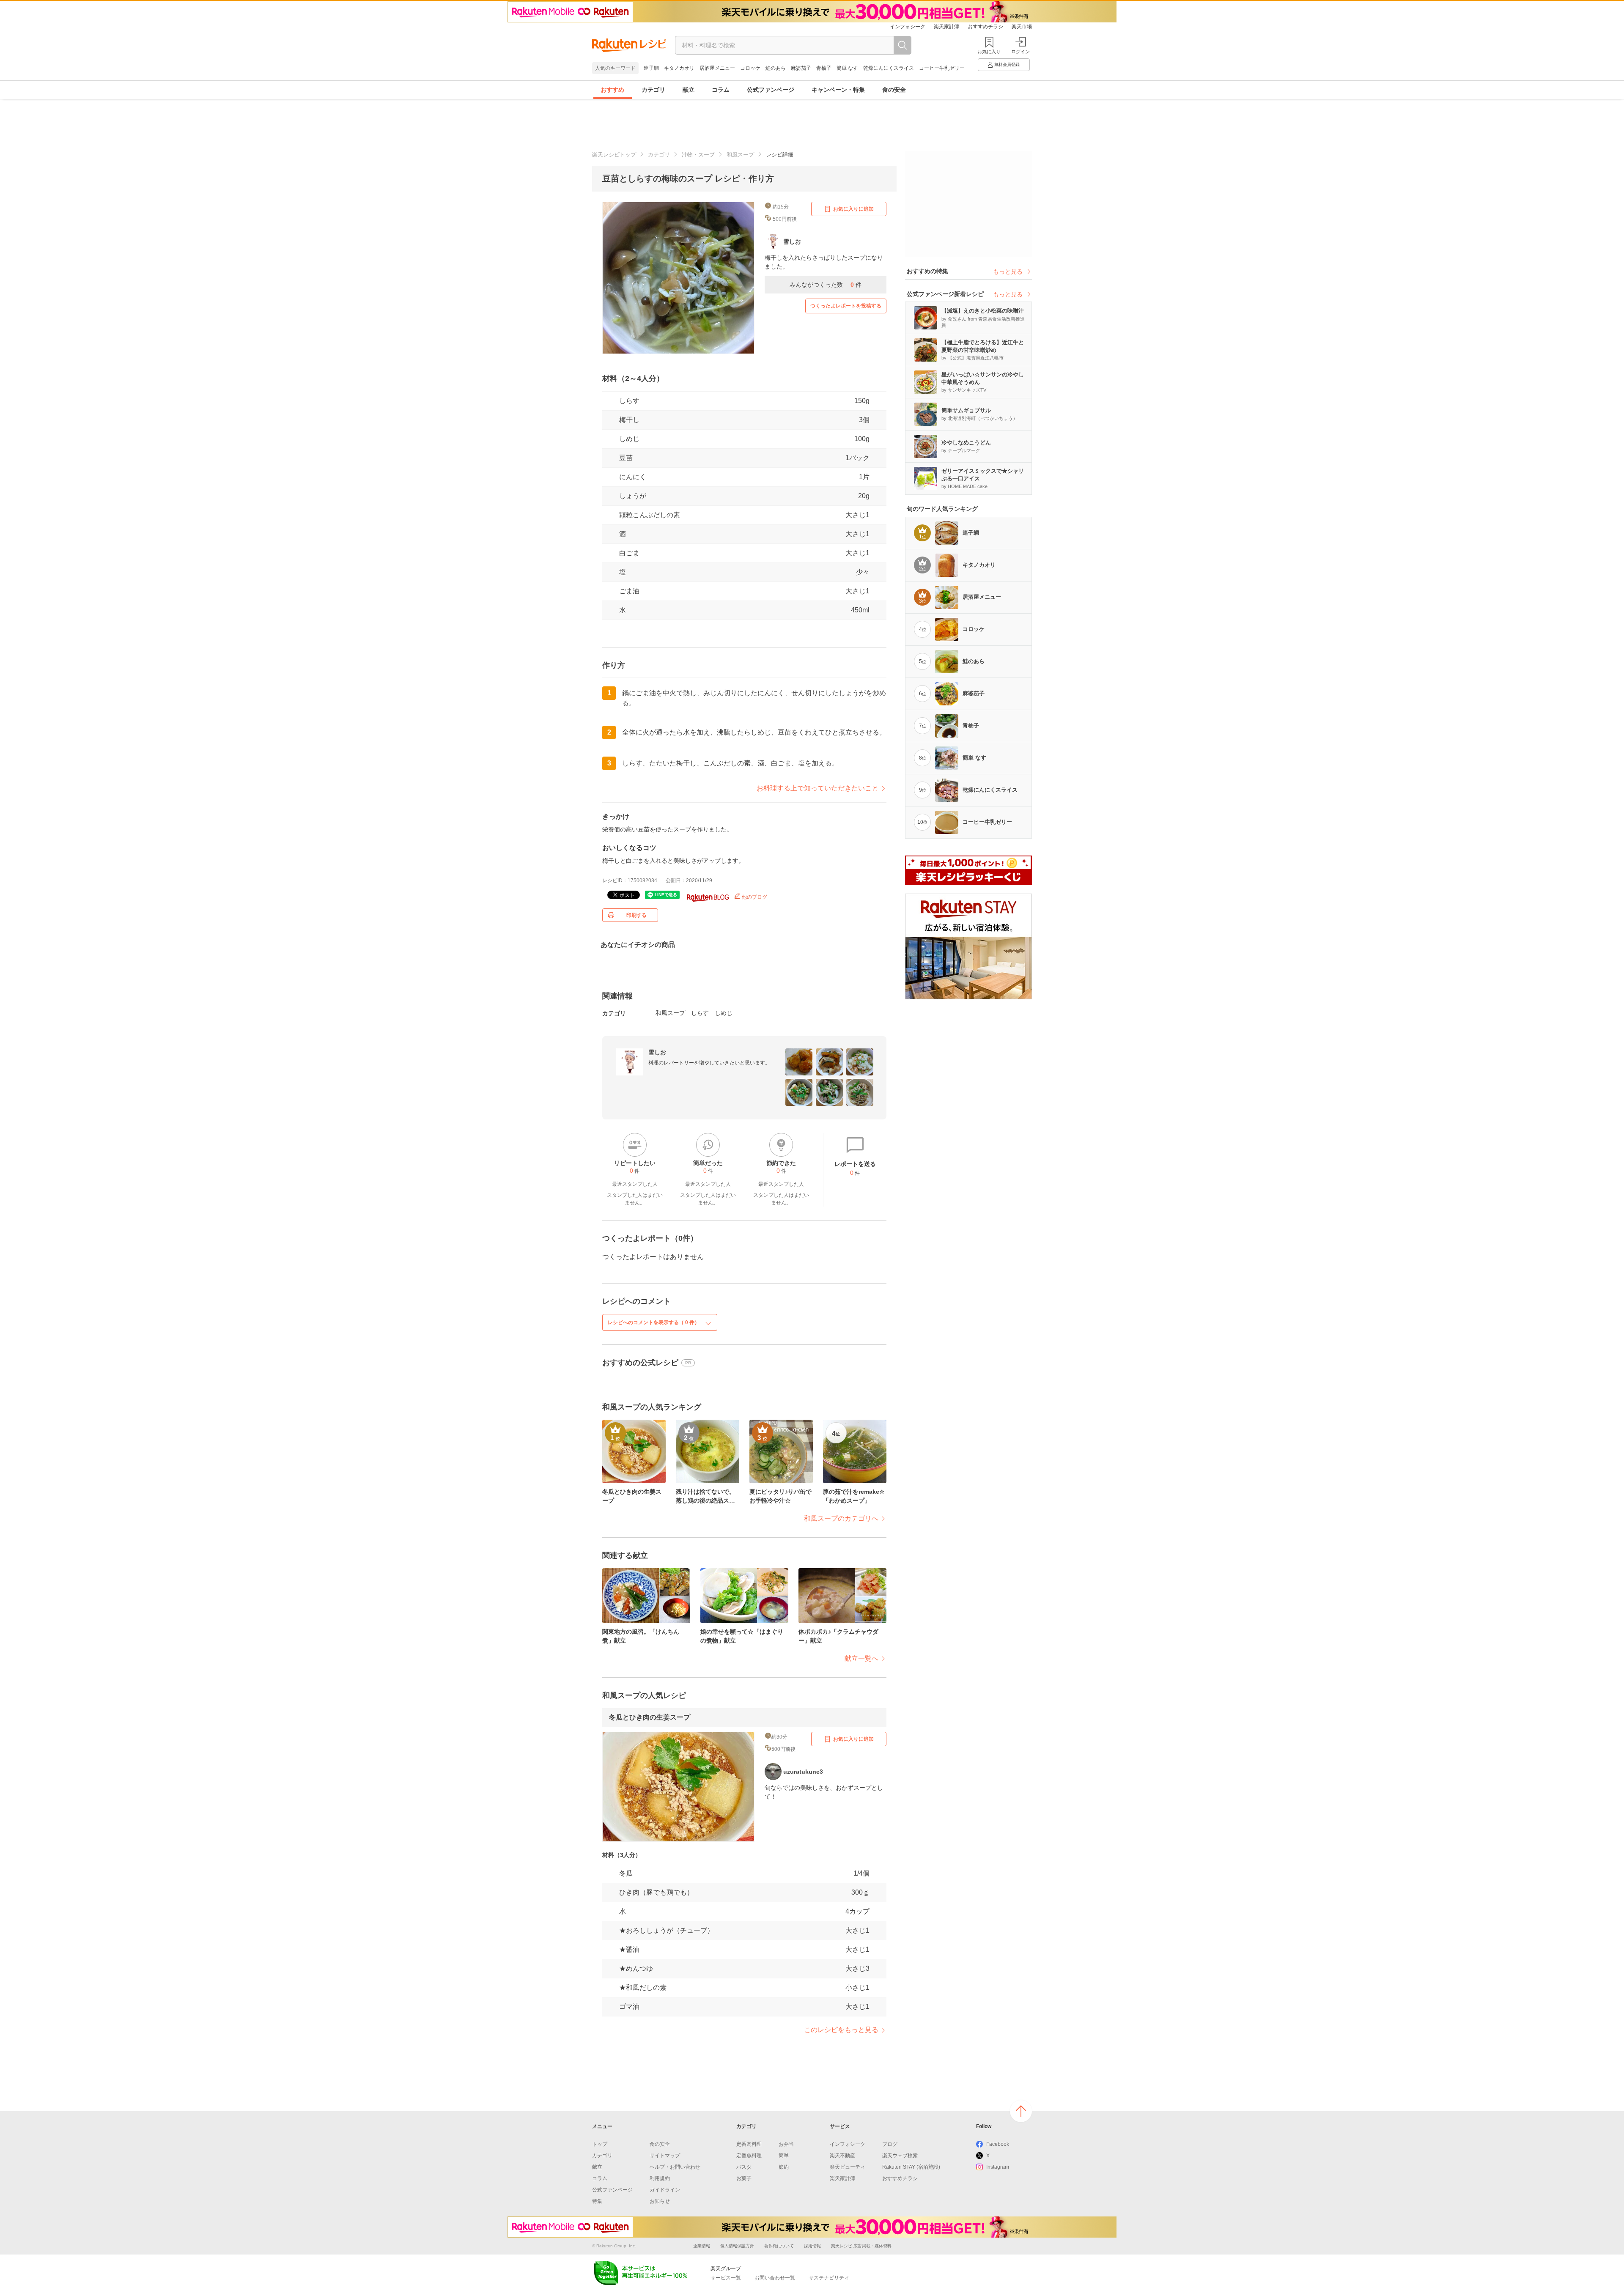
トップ (600, 2144)
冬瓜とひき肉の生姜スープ (650, 1717)
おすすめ (612, 90)
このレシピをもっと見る (841, 2030)
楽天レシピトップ (614, 155)
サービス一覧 (726, 2278)
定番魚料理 (749, 2156)
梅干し (629, 420)
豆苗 (626, 458)
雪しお (657, 1052)
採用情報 (812, 2246)
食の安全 (894, 90)
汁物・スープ (698, 155)
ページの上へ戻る (1021, 2111)
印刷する (636, 915)
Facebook (998, 2144)
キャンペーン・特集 (838, 90)
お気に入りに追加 (853, 209)
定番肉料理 (749, 2144)
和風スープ (740, 155)
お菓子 (744, 2178)
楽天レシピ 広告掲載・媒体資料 (861, 2246)
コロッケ (750, 68)
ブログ (890, 2144)
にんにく (633, 477)
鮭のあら (776, 68)
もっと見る (1008, 272)
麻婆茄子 (801, 68)
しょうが (633, 496)
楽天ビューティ (848, 2167)
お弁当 (786, 2144)
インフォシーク (908, 27)
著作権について (779, 2246)
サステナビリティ (829, 2278)
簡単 (784, 2156)
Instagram (998, 2167)
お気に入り (989, 52)
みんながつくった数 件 (826, 285)
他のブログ (754, 897)
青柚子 (824, 68)
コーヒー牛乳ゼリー (942, 68)
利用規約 (660, 2178)
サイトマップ (665, 2156)
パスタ (744, 2167)
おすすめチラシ (985, 27)
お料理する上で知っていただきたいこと (817, 788)
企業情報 (702, 2246)
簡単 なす (847, 68)
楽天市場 (1022, 27)
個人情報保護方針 (737, 2246)
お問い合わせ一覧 (775, 2278)
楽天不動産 (842, 2156)
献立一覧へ (861, 1658)
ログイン (1020, 52)
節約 (784, 2167)
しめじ (629, 439)
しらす (629, 401)
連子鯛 (651, 68)
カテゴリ (653, 90)
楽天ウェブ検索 (900, 2156)
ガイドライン (665, 2190)
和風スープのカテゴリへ (841, 1518)
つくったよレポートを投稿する (846, 306)
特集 (597, 2201)
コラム (721, 90)
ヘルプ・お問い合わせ (675, 2167)
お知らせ (660, 2201)
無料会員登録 (1007, 64)
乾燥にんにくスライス (889, 68)
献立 (689, 90)
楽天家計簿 (946, 27)
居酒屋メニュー (717, 68)
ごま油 (629, 591)
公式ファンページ (771, 90)
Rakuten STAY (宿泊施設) (911, 2167)
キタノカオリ (679, 68)
